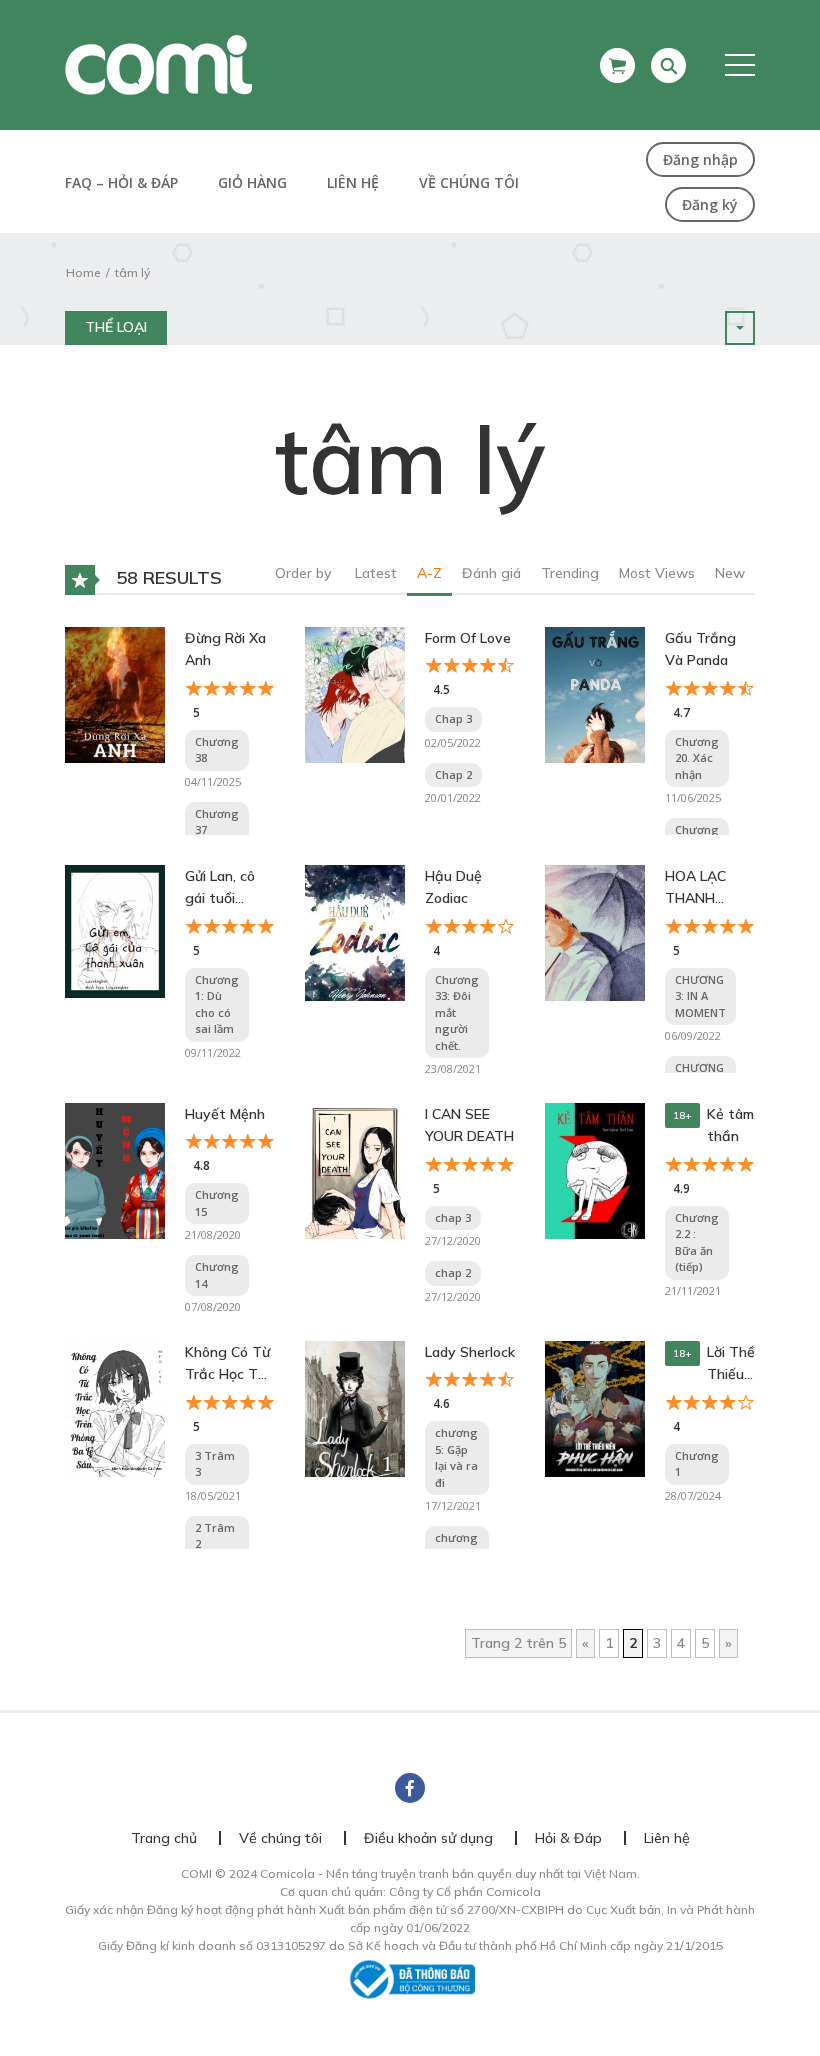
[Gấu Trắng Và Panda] (595, 694)
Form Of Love (468, 638)
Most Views (657, 573)
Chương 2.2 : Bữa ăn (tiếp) (697, 1242)
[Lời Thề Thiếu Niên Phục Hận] (595, 1408)
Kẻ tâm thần (730, 1125)
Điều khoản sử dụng (428, 1838)
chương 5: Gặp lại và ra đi (456, 1457)
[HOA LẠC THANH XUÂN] (595, 932)
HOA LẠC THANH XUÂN (695, 888)
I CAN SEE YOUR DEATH (469, 1125)
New (730, 573)
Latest (376, 573)
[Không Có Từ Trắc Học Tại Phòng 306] (115, 1408)
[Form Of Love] (355, 694)
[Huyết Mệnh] (115, 1170)
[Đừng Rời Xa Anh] (115, 694)
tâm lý (132, 272)
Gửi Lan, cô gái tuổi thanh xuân (222, 888)
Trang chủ (164, 1838)
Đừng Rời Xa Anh (225, 649)
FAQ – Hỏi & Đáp (121, 182)
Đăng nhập (700, 159)
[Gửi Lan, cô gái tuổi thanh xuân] (115, 930)
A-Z (429, 573)
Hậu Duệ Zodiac (453, 887)
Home (83, 272)
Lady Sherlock (470, 1352)
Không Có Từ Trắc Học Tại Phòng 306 (227, 1364)
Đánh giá (491, 573)
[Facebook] (410, 1788)
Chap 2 (453, 774)
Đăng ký (710, 204)
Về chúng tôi (469, 182)
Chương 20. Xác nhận (697, 758)
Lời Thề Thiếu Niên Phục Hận (731, 1364)
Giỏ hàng (252, 182)
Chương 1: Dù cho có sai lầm (217, 1004)
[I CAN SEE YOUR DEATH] (355, 1170)
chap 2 (453, 1272)
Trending (570, 573)
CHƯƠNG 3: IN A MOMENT (700, 996)
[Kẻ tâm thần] (595, 1170)
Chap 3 (453, 718)
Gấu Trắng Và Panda (700, 649)
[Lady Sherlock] (355, 1408)
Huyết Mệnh (225, 1114)
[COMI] (158, 64)
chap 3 (453, 1217)
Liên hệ (353, 182)
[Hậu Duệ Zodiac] (355, 932)
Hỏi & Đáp (568, 1838)
